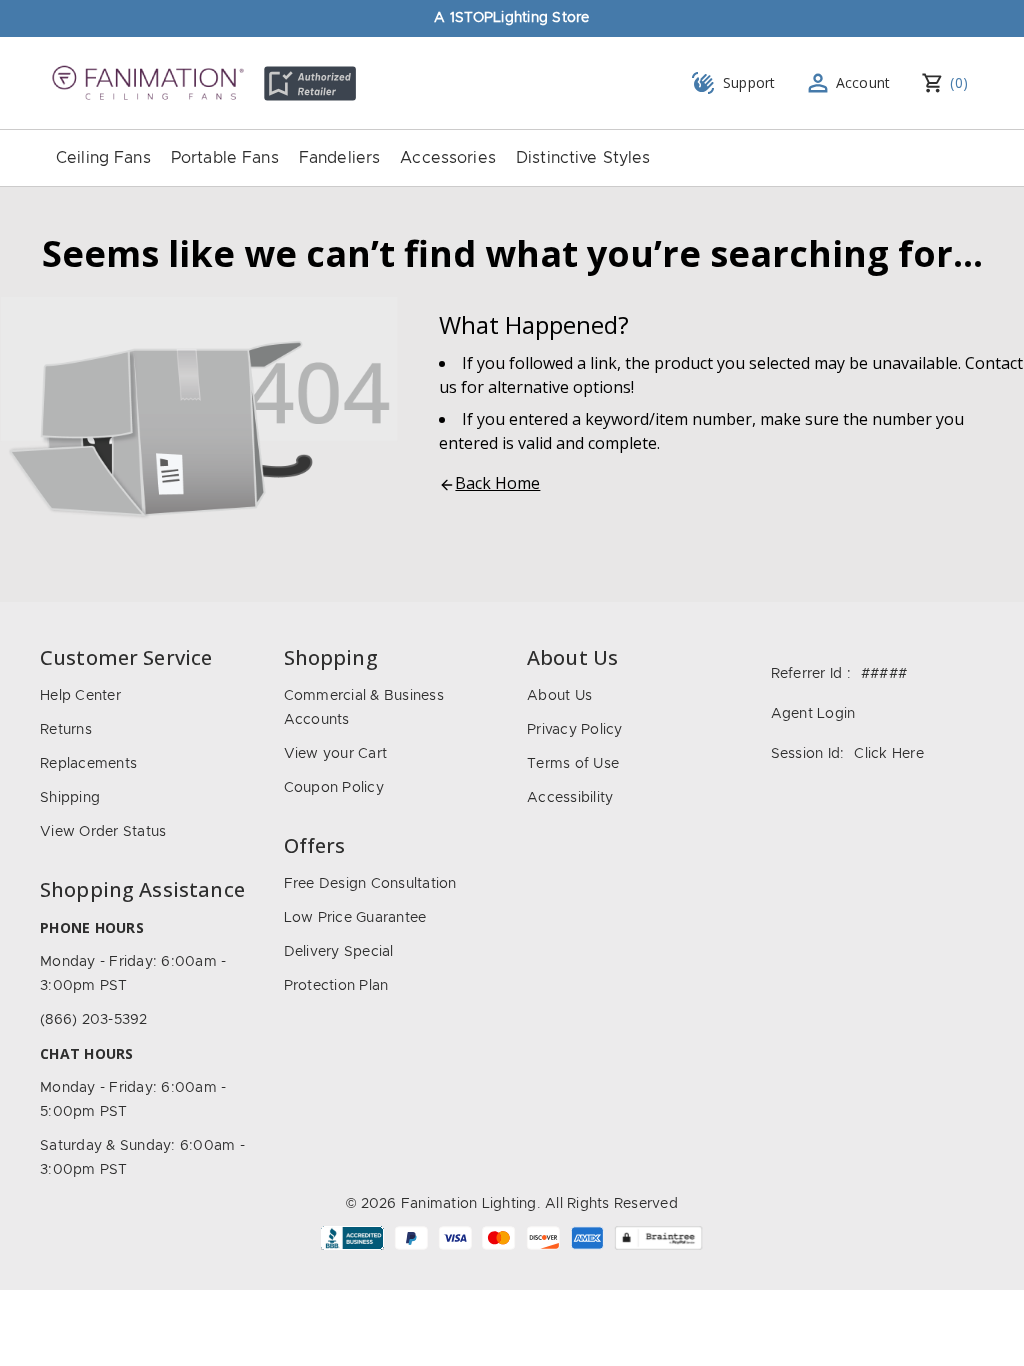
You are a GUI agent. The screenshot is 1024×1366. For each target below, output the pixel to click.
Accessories (448, 158)
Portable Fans (225, 158)
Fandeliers (340, 158)
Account (863, 82)
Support (749, 82)
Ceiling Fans (103, 158)
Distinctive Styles (583, 158)
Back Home (497, 483)
